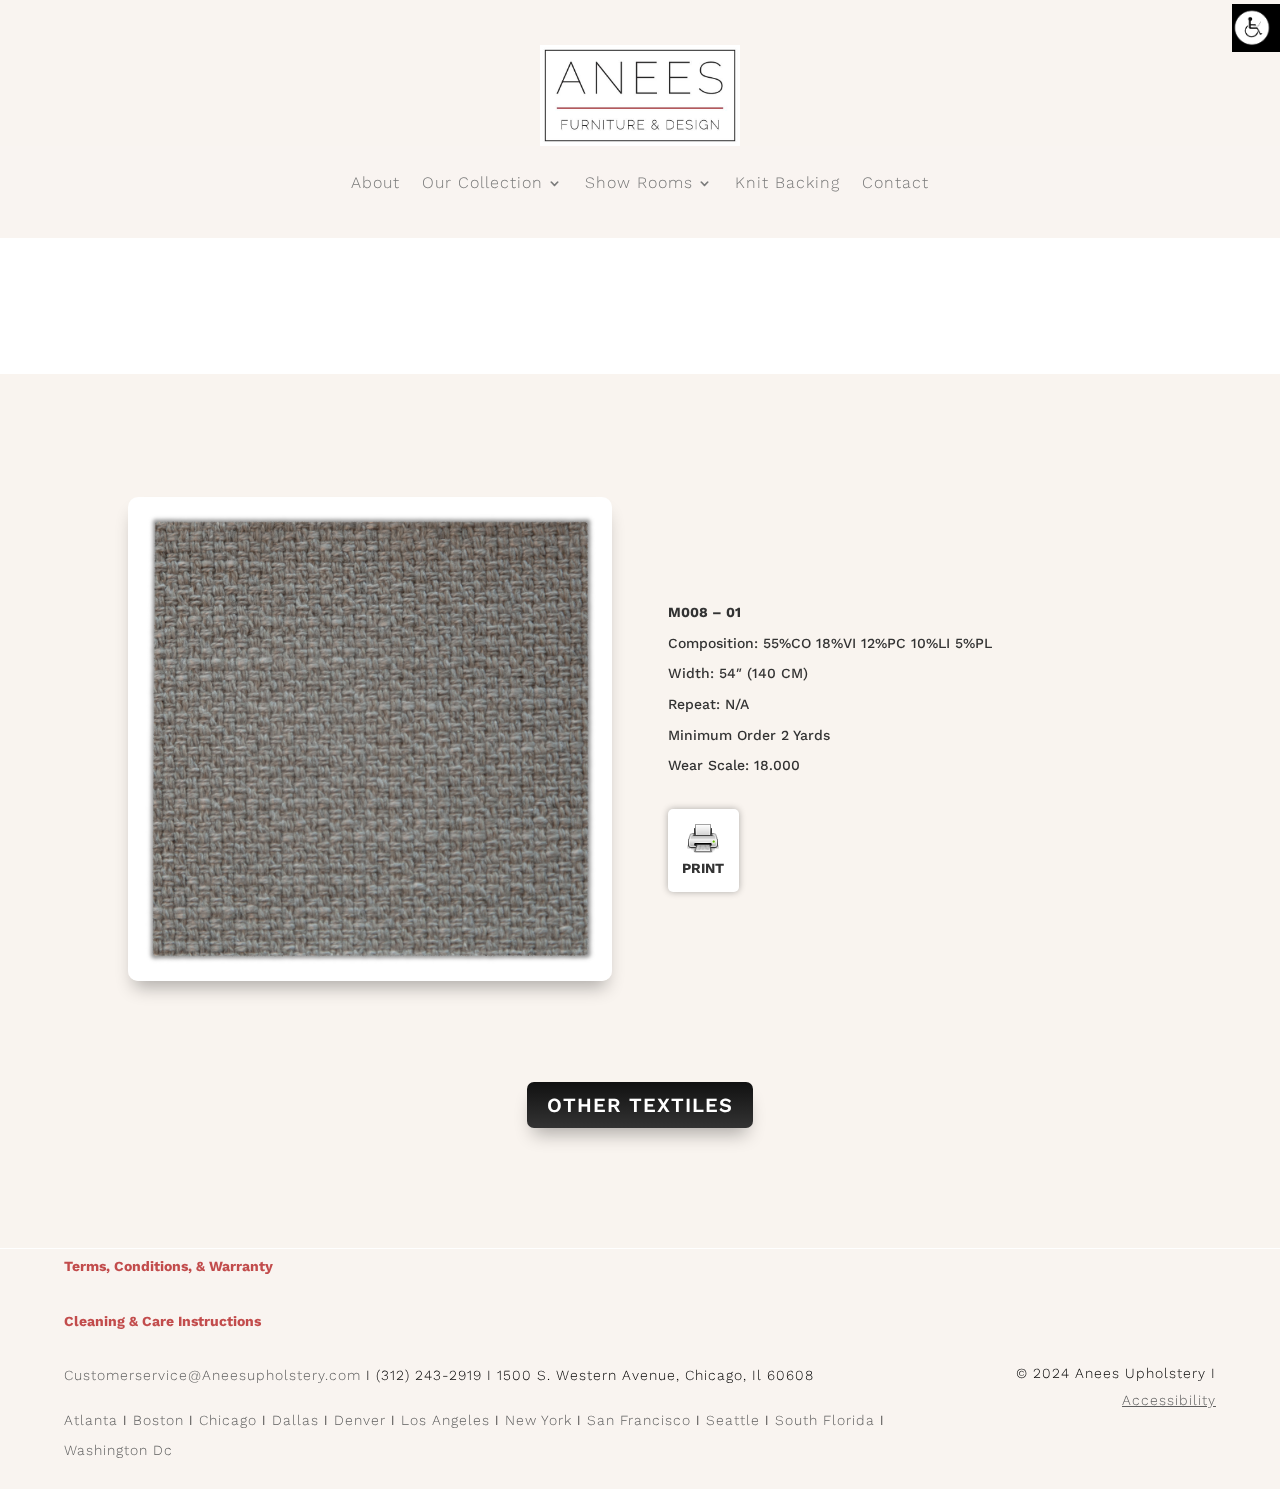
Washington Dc (118, 1450)
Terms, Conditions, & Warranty (168, 1266)
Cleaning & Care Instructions (162, 1321)
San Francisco (639, 1420)
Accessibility (1169, 1400)
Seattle (733, 1420)
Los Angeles (445, 1420)
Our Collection (482, 184)
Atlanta (91, 1420)
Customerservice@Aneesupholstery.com (212, 1375)
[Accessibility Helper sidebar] (1256, 28)
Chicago (228, 1420)
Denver (360, 1420)
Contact (895, 184)
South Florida (825, 1420)
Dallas (295, 1420)
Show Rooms (639, 184)
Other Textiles (640, 1105)
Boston (158, 1420)
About (375, 184)
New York (538, 1420)
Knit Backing (787, 184)
